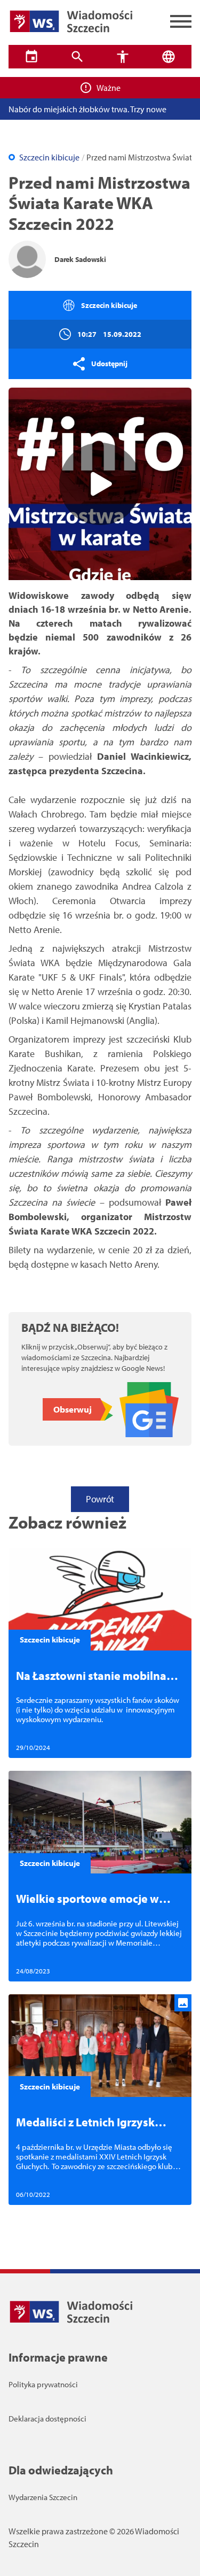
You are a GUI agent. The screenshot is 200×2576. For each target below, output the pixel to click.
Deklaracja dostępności (47, 2419)
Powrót (100, 1499)
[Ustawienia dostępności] (123, 57)
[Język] (169, 57)
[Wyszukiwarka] (77, 57)
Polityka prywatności (43, 2384)
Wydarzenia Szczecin (43, 2497)
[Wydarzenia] (31, 57)
